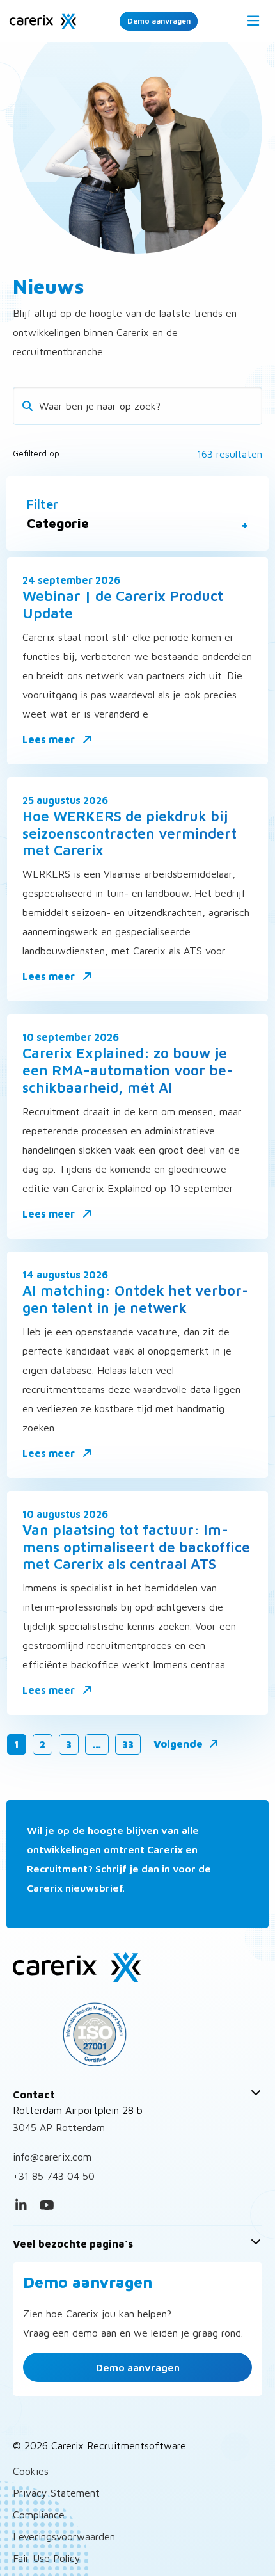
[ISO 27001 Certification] (137, 2034)
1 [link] (17, 1744)
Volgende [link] (179, 1744)
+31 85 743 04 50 (54, 2176)
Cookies (31, 2471)
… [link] (97, 1744)
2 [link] (43, 1744)
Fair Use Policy (47, 2558)
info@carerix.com (52, 2157)
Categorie (58, 524)
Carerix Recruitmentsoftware (43, 21)
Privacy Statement (56, 2493)
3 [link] (69, 1744)
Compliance (39, 2515)
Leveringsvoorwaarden (64, 2536)
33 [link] (128, 1744)
